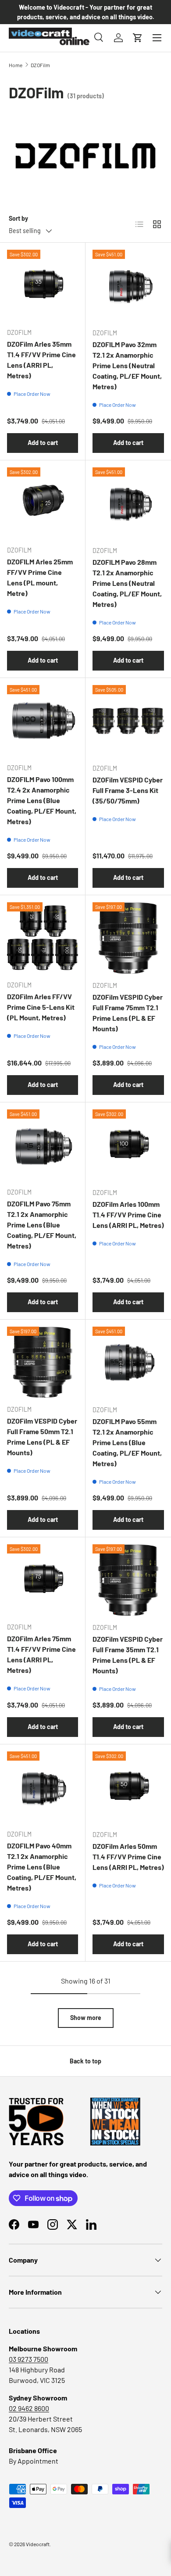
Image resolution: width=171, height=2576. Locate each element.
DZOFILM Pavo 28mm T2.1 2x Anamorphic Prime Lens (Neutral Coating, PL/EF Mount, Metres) (127, 583)
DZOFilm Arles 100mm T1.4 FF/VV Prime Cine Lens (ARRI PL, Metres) (128, 1214)
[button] (138, 38)
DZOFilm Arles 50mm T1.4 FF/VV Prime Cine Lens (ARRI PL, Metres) (128, 1857)
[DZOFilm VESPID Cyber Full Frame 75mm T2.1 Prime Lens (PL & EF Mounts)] (128, 938)
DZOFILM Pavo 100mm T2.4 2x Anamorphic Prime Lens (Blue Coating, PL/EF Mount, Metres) (42, 800)
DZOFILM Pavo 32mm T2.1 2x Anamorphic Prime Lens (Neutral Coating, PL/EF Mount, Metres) (127, 365)
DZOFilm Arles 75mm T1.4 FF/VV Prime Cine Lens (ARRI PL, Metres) (41, 1654)
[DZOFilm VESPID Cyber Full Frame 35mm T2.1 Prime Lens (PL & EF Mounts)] (128, 1580)
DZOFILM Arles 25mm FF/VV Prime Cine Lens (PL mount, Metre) (40, 577)
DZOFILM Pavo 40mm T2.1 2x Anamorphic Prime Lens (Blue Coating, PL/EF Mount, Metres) (42, 1867)
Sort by (18, 218)
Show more (86, 2018)
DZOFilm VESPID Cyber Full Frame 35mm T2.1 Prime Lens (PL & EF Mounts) (128, 1655)
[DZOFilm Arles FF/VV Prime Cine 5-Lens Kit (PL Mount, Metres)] (43, 938)
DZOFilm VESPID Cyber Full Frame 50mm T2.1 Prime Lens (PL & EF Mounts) (42, 1437)
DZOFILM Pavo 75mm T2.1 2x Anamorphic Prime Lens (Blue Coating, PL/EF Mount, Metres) (42, 1225)
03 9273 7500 (28, 2359)
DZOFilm (40, 65)
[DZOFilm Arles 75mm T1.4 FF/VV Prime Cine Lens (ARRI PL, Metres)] (43, 1580)
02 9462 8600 (29, 2408)
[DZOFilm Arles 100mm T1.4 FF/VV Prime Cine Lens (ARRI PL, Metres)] (128, 1145)
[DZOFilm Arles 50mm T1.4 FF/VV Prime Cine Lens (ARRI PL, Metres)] (128, 1787)
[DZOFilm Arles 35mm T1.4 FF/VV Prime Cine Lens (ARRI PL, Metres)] (43, 285)
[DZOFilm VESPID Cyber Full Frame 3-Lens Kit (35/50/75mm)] (128, 721)
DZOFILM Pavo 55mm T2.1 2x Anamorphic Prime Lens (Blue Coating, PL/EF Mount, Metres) (127, 1442)
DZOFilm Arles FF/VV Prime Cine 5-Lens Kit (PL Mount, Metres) (41, 1007)
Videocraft (38, 2544)
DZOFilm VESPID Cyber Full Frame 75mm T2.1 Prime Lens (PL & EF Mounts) (128, 1013)
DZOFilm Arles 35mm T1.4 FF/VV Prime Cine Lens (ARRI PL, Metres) (41, 360)
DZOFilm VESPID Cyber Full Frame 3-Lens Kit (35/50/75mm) (128, 790)
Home (16, 65)
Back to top (85, 2061)
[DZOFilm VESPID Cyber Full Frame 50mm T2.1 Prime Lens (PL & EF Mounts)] (43, 1362)
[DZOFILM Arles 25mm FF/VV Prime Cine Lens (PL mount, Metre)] (43, 503)
